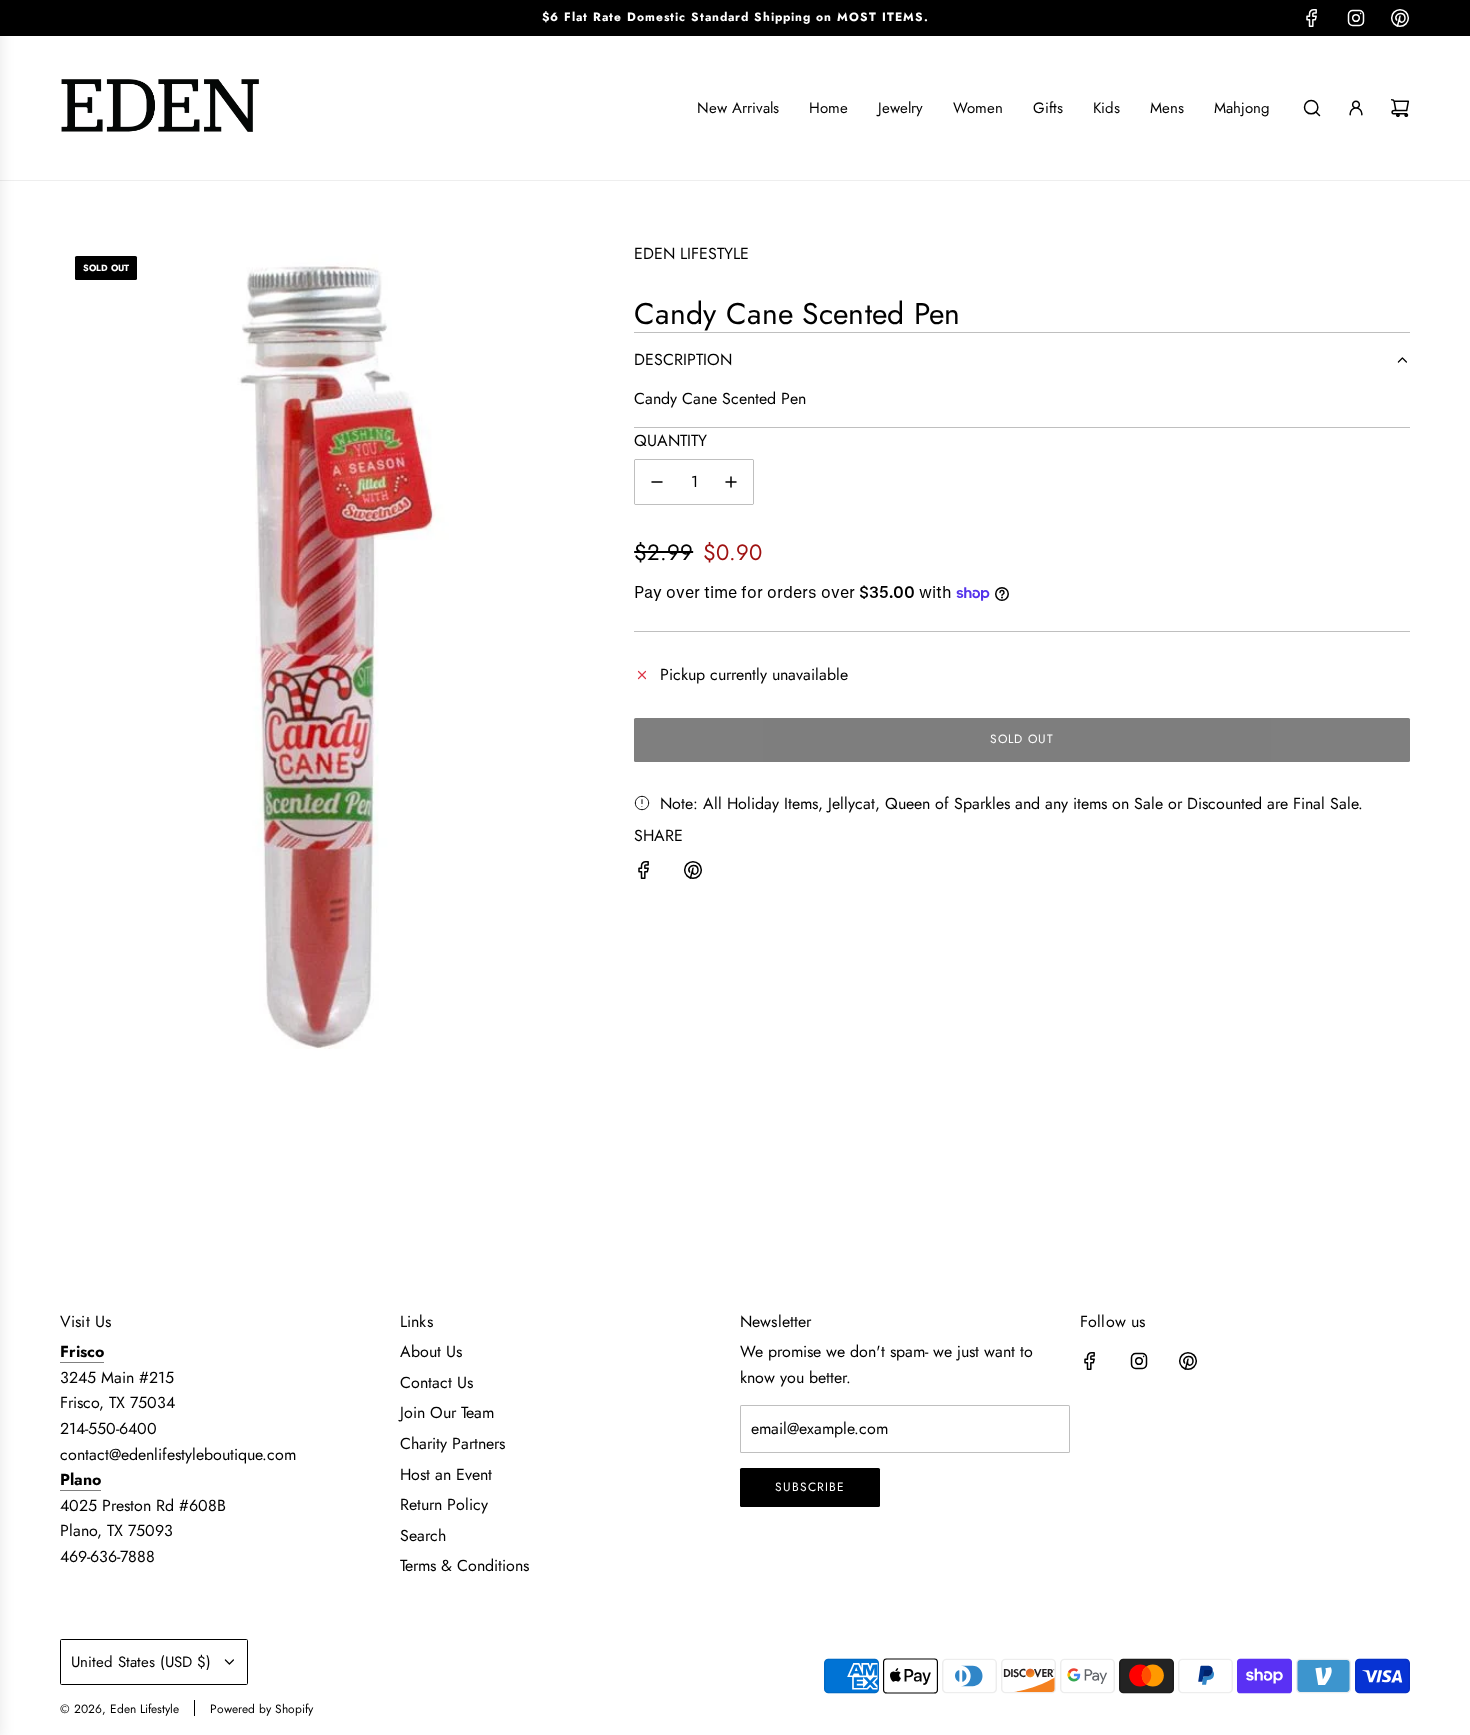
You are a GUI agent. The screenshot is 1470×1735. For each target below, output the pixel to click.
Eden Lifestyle (691, 253)
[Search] (1312, 108)
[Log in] (1356, 108)
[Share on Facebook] (644, 874)
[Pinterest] (1400, 18)
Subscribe (810, 1487)
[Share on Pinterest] (693, 874)
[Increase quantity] (731, 482)
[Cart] (1400, 108)
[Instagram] (1356, 18)
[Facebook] (1312, 18)
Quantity (670, 440)
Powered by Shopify (261, 1709)
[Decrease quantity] (657, 482)
